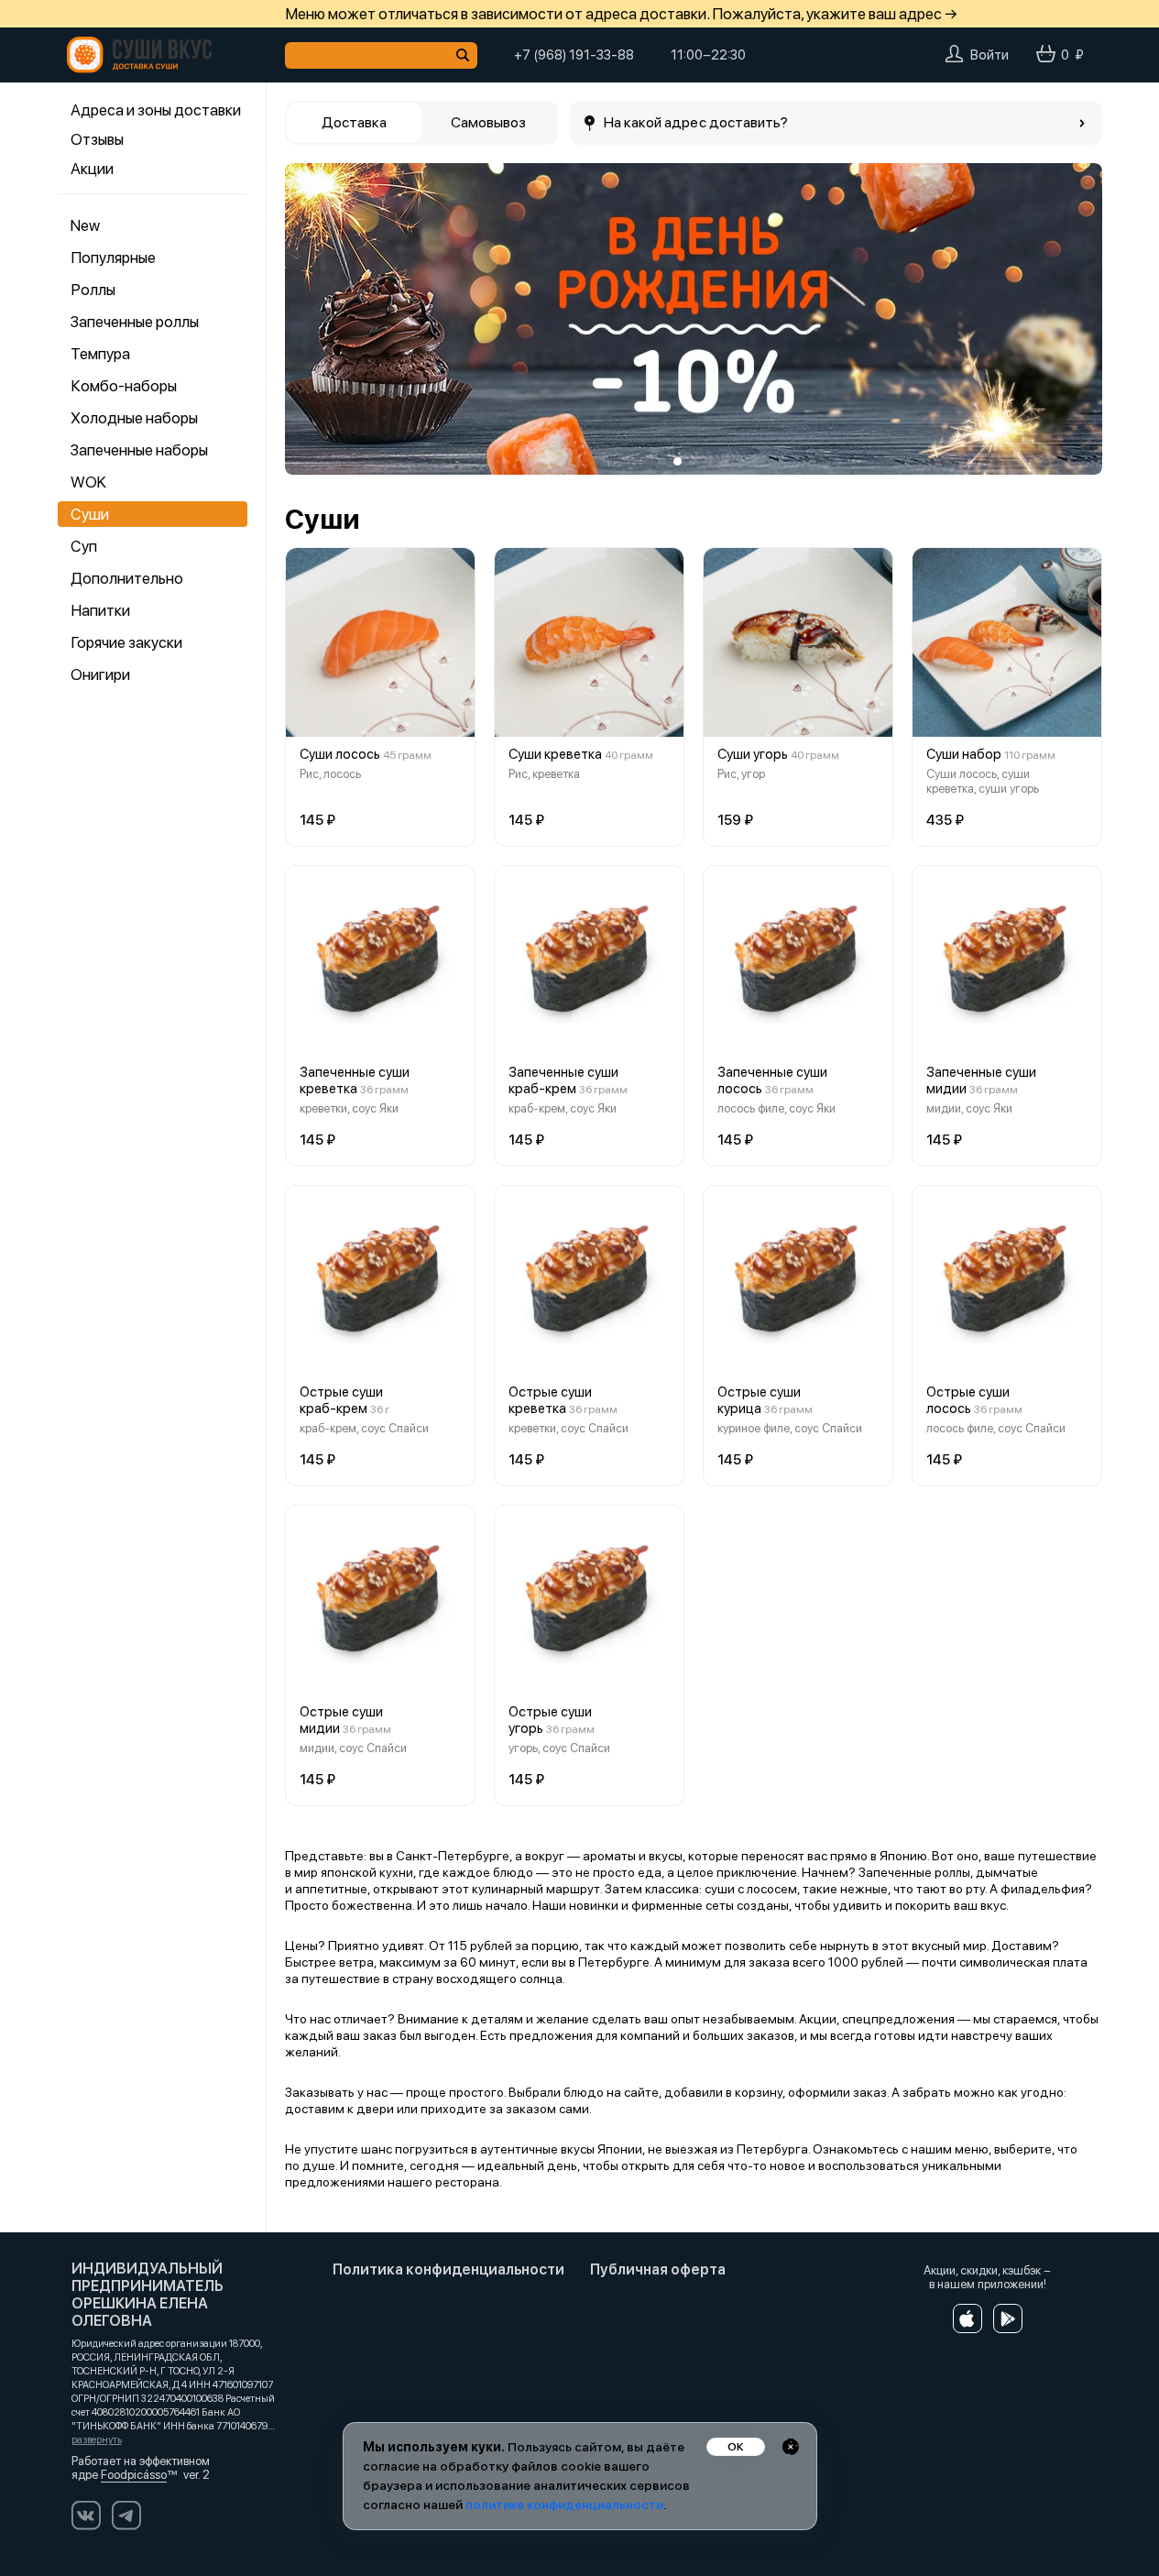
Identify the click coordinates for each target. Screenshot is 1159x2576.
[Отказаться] (791, 2447)
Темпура (100, 354)
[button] (312, 319)
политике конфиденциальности (564, 2505)
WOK (88, 482)
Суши (90, 514)
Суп (84, 546)
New (85, 225)
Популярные (113, 258)
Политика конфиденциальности (448, 2269)
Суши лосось (340, 754)
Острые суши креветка (550, 1400)
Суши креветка (555, 754)
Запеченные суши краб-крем (563, 1080)
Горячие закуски (126, 642)
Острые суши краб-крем (341, 1400)
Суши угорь (753, 754)
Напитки (100, 610)
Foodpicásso (134, 2475)
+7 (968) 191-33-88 (574, 55)
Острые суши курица (759, 1400)
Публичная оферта (658, 2269)
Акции (92, 169)
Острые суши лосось (968, 1400)
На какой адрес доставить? (696, 122)
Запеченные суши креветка (355, 1080)
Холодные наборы (134, 418)
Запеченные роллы (135, 322)
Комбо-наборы (124, 386)
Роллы (93, 290)
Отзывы (97, 139)
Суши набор (964, 754)
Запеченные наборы (139, 450)
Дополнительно (127, 578)
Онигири (100, 674)
